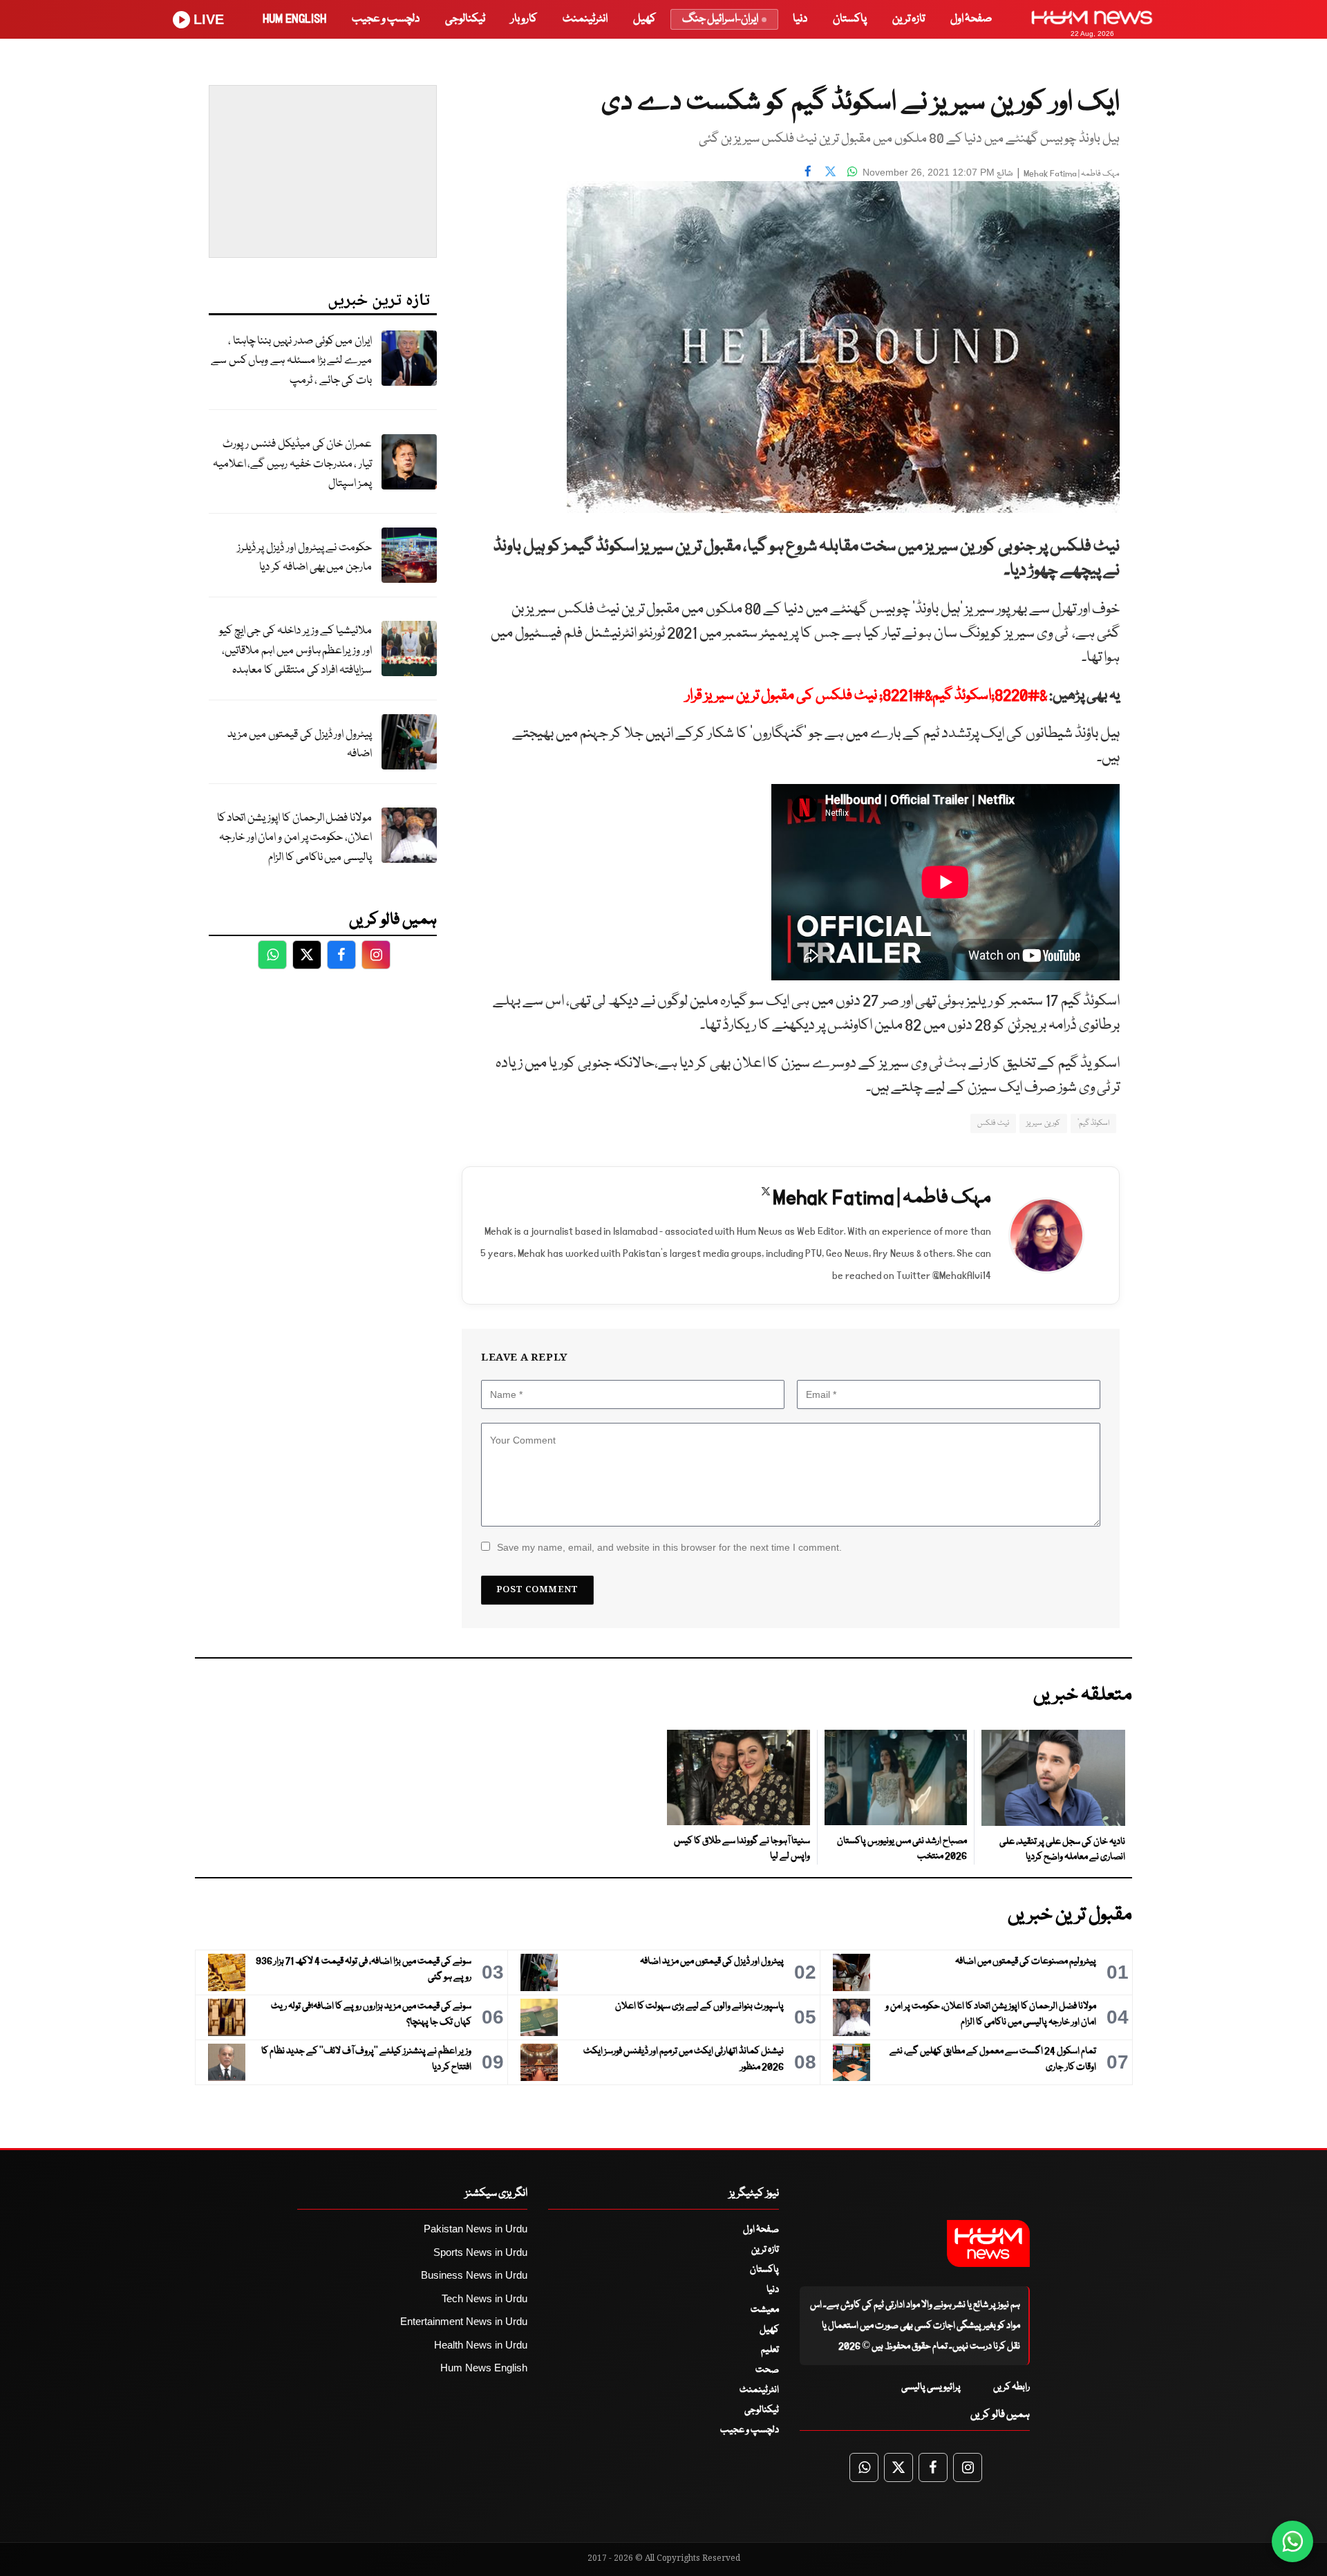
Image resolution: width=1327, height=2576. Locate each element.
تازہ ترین (909, 19)
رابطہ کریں (1011, 2387)
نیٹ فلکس (993, 1123)
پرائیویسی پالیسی (931, 2387)
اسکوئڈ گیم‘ (1093, 1123)
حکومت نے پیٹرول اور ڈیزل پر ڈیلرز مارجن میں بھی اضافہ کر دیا (304, 558)
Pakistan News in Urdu (476, 2229)
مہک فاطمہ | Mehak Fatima (1072, 174)
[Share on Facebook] (808, 171)
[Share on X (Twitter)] (830, 171)
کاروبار (524, 19)
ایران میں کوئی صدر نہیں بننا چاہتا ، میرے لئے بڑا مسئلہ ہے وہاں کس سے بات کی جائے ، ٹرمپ (291, 361)
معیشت (765, 2310)
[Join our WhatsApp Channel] (1292, 2541)
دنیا (800, 19)
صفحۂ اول (971, 19)
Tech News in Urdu (484, 2298)
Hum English (294, 19)
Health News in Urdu (481, 2345)
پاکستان (850, 19)
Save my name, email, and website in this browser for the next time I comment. (669, 1547)
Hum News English (484, 2368)
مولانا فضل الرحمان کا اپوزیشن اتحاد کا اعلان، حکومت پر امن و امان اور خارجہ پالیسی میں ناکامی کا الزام (294, 838)
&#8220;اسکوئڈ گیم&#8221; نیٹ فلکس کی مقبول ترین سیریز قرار (866, 696)
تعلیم (770, 2350)
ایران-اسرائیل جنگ (720, 19)
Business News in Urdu (474, 2275)
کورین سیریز (1043, 1123)
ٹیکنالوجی (465, 19)
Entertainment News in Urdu (464, 2321)
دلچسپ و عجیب (386, 19)
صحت (767, 2370)
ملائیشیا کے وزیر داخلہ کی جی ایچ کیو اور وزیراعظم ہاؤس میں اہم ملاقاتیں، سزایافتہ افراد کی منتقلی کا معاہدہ (295, 651)
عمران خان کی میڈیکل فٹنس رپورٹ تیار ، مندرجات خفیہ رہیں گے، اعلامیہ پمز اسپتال (292, 464)
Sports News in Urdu (480, 2252)
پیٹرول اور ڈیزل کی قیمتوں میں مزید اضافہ (300, 745)
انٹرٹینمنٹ (585, 19)
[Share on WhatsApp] (852, 171)
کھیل (644, 19)
